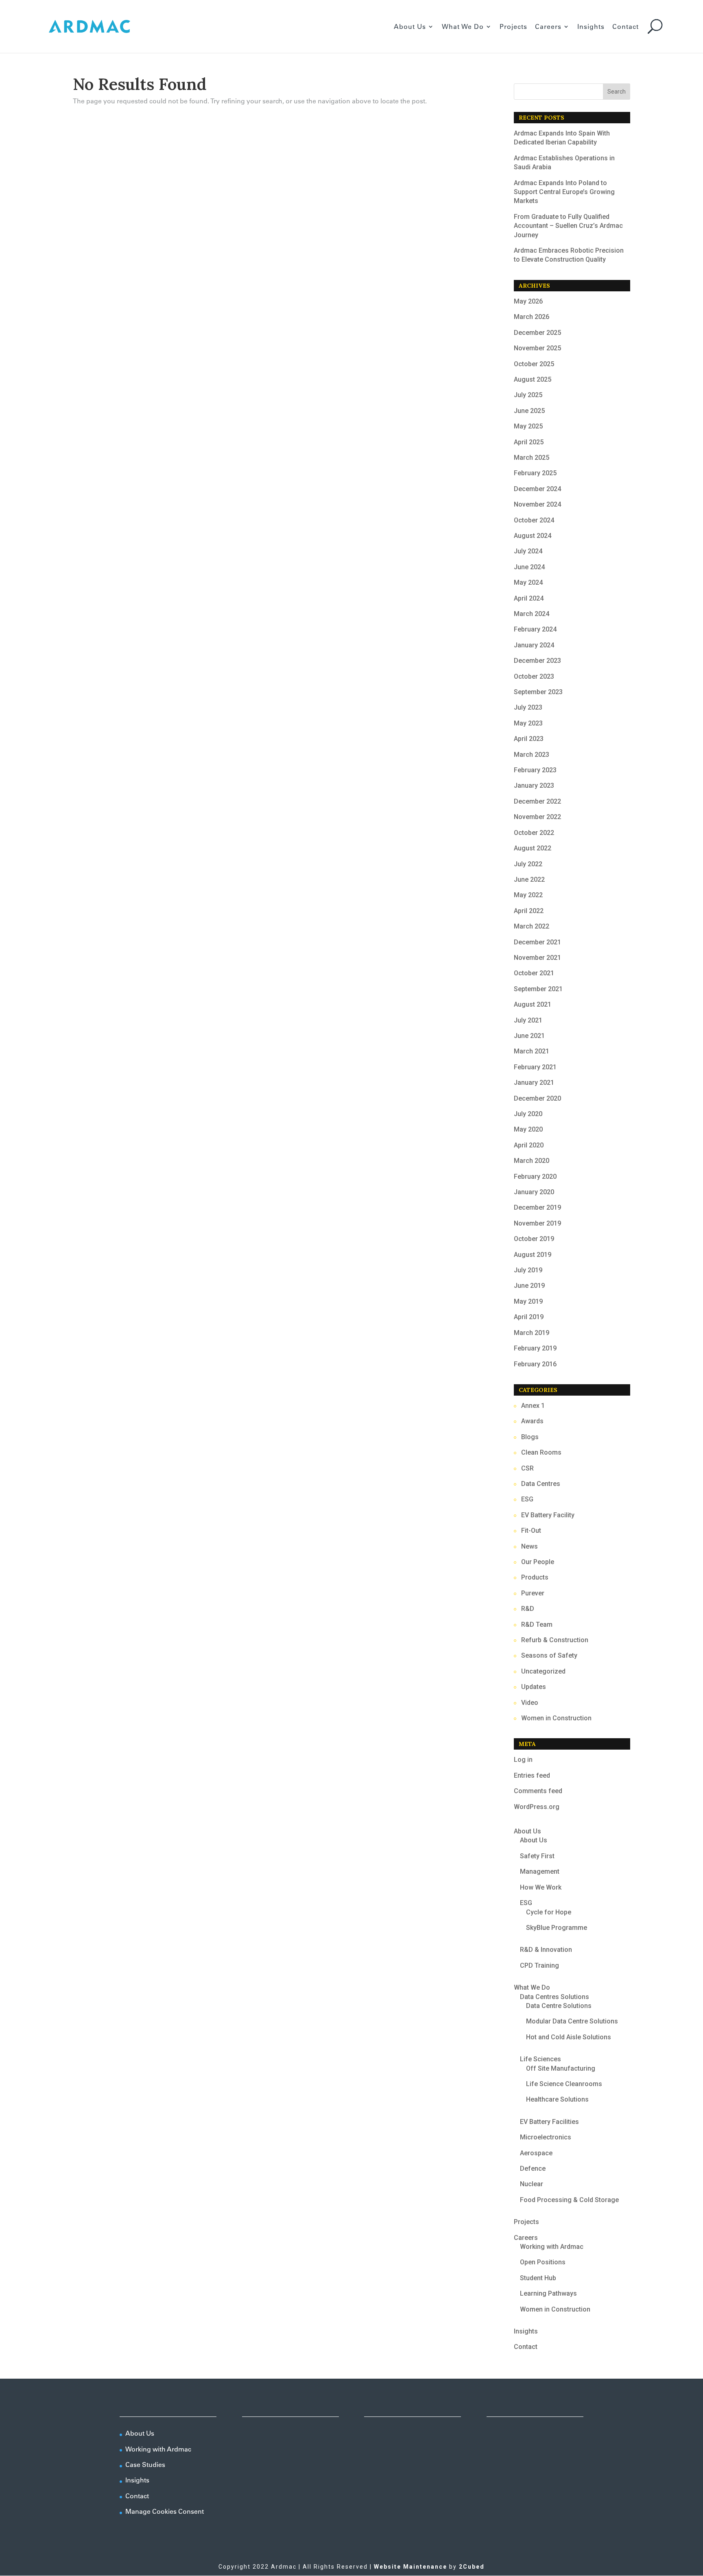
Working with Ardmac (552, 2247)
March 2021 (532, 1051)
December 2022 (537, 801)
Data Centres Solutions (555, 1997)
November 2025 (537, 348)
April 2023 (529, 739)
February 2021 (535, 1067)
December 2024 (537, 489)
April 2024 (529, 598)
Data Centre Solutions (559, 2006)
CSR (527, 1468)
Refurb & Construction (555, 1640)
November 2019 (537, 1223)
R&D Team (537, 1624)
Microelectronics (546, 2137)
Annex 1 (533, 1406)
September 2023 (538, 692)
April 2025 (529, 442)
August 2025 (533, 379)
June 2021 (529, 1036)
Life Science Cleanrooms (564, 2084)
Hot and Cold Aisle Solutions (569, 2037)
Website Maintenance (410, 2567)
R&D (528, 1609)
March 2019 (532, 1333)
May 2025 (528, 426)
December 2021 (537, 942)
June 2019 (529, 1286)
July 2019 (528, 1270)
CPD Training (539, 1965)
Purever (533, 1593)
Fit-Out (531, 1531)
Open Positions (543, 2262)
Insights (591, 27)
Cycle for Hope (549, 1912)
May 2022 (528, 895)
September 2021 (538, 989)
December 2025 (537, 333)
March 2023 (532, 755)
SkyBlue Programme (557, 1928)
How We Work (541, 1887)
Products (535, 1577)
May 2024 (528, 582)
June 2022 (529, 879)
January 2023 (534, 785)
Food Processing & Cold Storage (569, 2200)
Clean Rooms (541, 1452)
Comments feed (538, 1791)
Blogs (530, 1437)
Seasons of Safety (549, 1655)
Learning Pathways (548, 2293)
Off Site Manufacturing (561, 2068)
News (529, 1546)
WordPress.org (537, 1807)
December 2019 (537, 1207)
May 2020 (528, 1129)
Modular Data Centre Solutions (572, 2021)
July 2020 (528, 1114)
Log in (523, 1760)
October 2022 (534, 833)
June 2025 (529, 411)
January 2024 (534, 645)
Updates (534, 1687)
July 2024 (528, 551)
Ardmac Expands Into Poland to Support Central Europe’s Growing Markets (564, 192)
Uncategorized (543, 1671)
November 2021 (537, 958)
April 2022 (529, 911)
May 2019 (528, 1301)
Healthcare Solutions (557, 2099)
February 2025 (535, 473)
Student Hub (538, 2278)
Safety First (537, 1856)
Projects (513, 27)
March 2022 (532, 926)
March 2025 (532, 458)
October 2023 (534, 676)
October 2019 (534, 1239)
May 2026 (528, 301)
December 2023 (537, 661)
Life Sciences (540, 2059)
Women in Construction (556, 1718)
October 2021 (534, 973)
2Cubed (472, 2567)
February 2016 (535, 1364)
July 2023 (528, 707)
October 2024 (534, 520)
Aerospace (536, 2153)
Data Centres (541, 1484)
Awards (532, 1421)
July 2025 (528, 395)
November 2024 (537, 504)
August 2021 (533, 1004)
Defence (533, 2169)
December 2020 (537, 1098)
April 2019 (529, 1317)
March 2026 (532, 317)
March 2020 (532, 1161)
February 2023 (535, 770)
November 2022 (537, 817)
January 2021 (534, 1083)
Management (540, 1871)
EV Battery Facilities (549, 2122)
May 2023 (528, 723)
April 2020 (529, 1145)
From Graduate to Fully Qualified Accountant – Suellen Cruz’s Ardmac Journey (568, 226)
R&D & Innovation (546, 1950)
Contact (625, 27)
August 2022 (533, 848)
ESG (527, 1499)
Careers (548, 27)
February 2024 (535, 629)
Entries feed (532, 1775)
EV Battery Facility (548, 1515)
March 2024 (532, 614)
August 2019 (533, 1255)
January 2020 (534, 1192)
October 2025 (534, 364)
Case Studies (145, 2465)
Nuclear (532, 2184)
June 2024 (529, 567)
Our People (538, 1562)
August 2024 (533, 536)
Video (530, 1703)
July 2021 (528, 1020)
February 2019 (535, 1348)
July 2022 (528, 864)
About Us (410, 27)
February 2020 (535, 1177)
